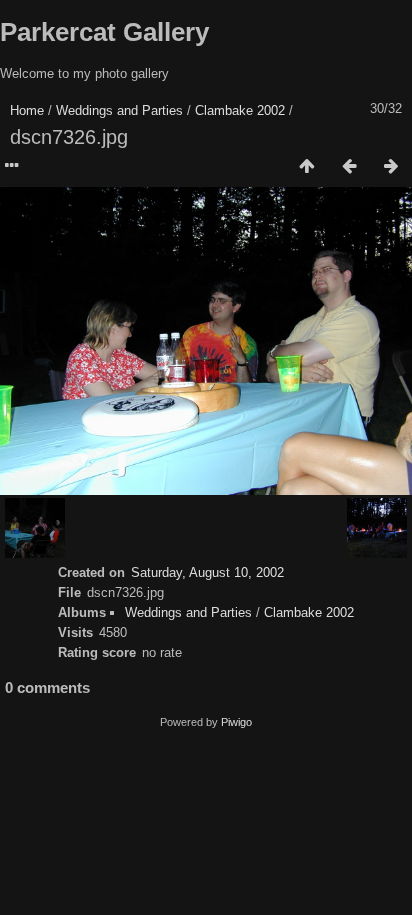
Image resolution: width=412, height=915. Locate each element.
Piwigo (236, 722)
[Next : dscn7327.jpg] (391, 167)
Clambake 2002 (240, 110)
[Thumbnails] (307, 167)
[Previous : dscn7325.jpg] (349, 167)
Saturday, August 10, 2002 (207, 572)
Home (27, 110)
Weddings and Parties (119, 110)
